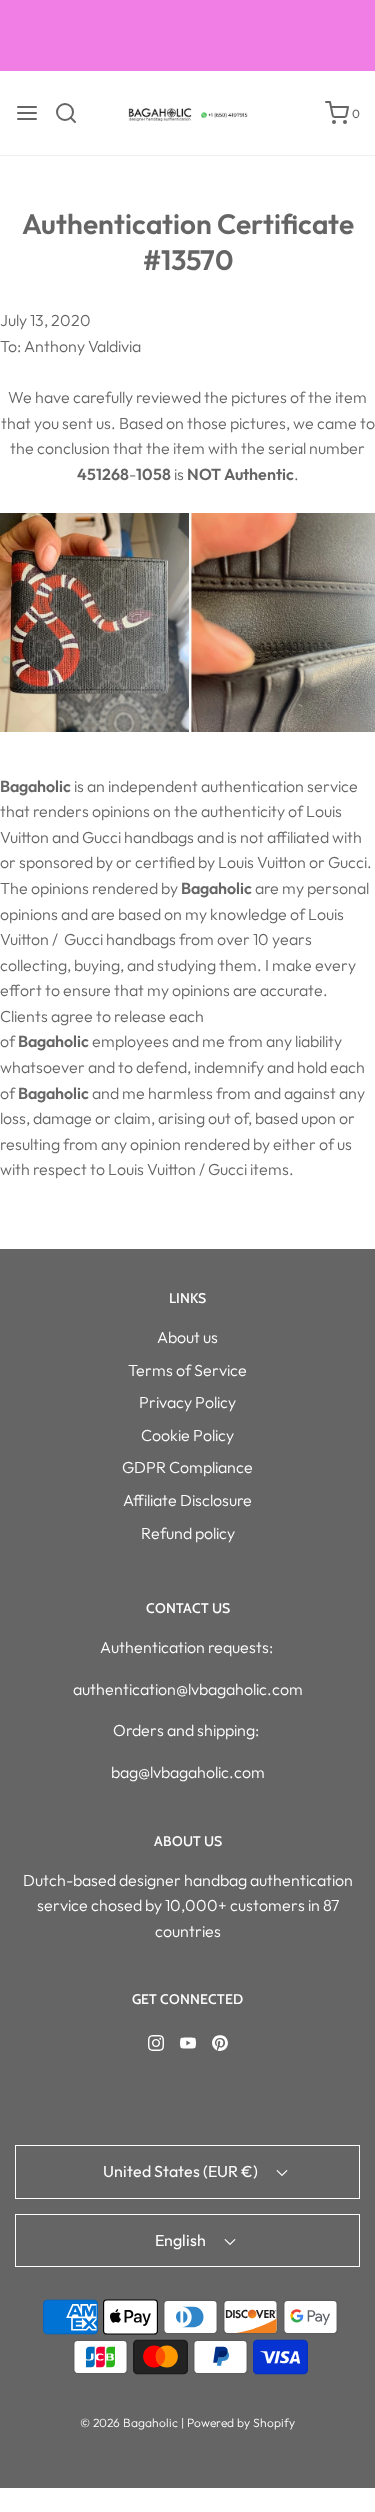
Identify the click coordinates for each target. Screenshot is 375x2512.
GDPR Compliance (187, 1467)
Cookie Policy (187, 1435)
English (182, 2240)
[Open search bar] (73, 113)
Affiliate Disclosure (187, 1500)
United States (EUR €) (182, 2171)
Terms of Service (187, 1370)
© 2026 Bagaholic (129, 2422)
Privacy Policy (187, 1402)
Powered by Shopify (241, 2422)
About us (187, 1337)
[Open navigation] (27, 113)
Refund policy (188, 1533)
